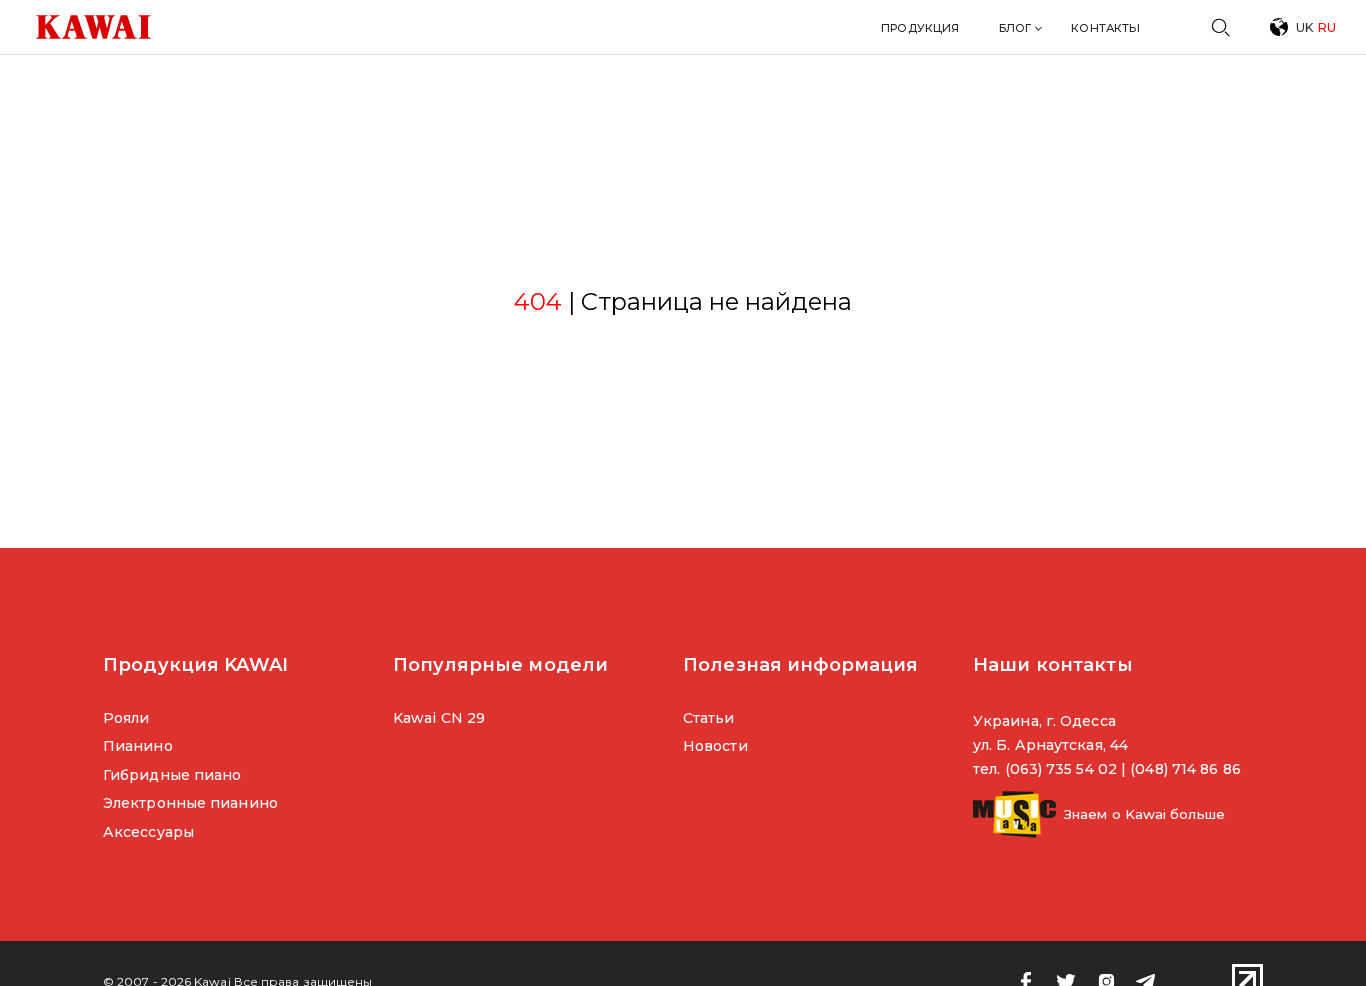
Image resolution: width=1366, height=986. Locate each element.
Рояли (126, 718)
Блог (1015, 28)
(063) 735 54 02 (1061, 769)
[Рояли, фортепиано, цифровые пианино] (93, 27)
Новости (715, 746)
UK (1304, 27)
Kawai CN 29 (439, 718)
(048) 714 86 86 (1185, 769)
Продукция (920, 28)
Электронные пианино (190, 803)
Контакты (1105, 28)
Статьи (709, 718)
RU (1327, 27)
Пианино (138, 746)
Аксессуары (148, 832)
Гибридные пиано (172, 775)
